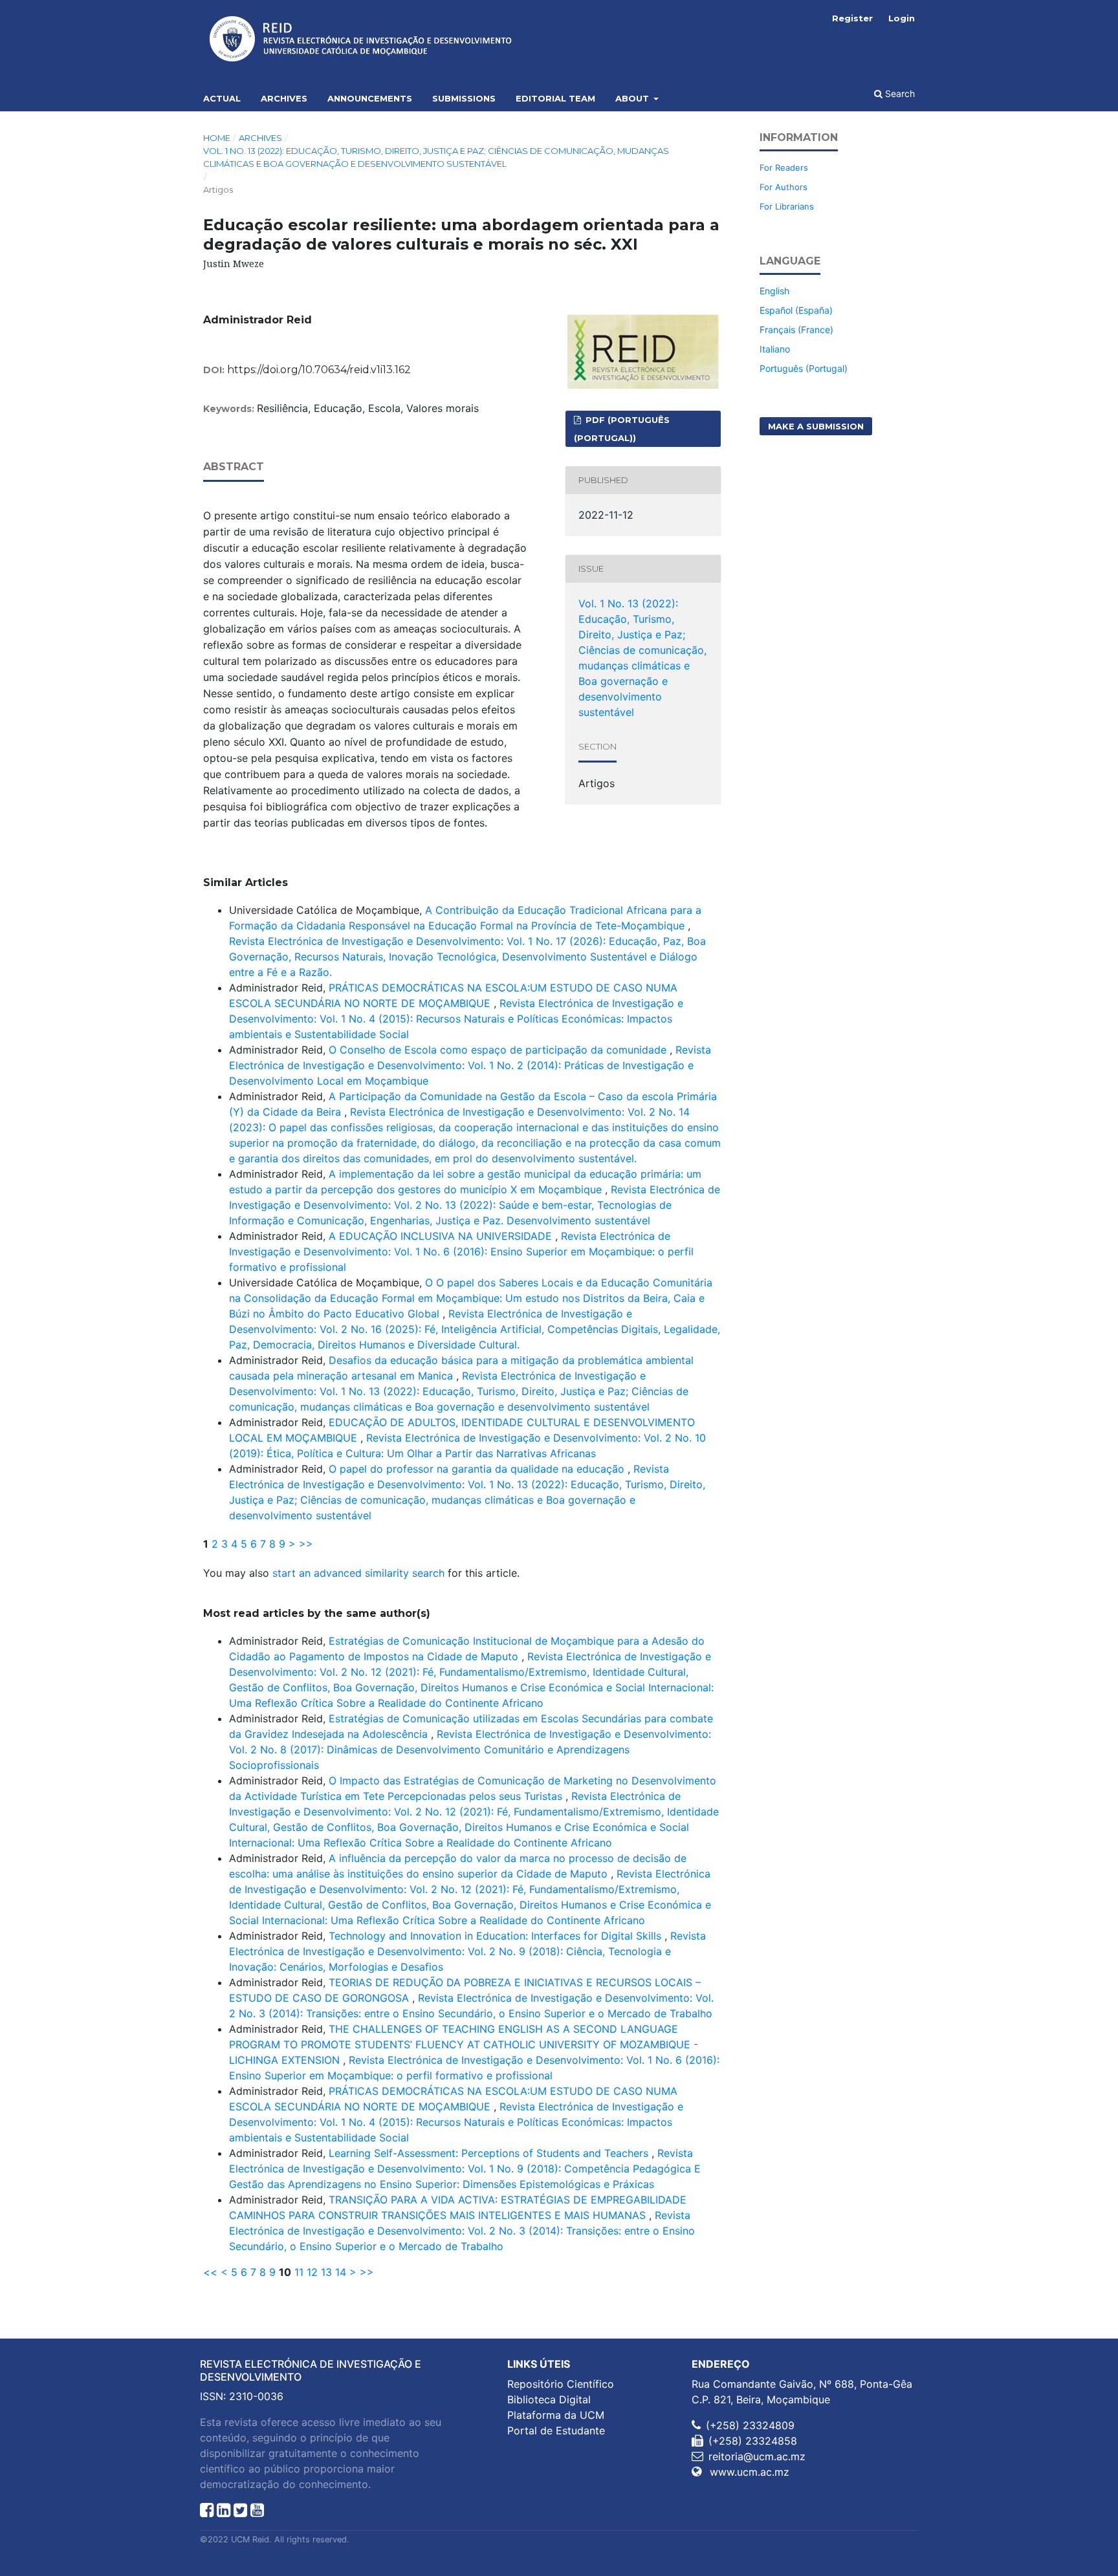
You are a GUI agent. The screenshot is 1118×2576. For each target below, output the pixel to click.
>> (306, 1544)
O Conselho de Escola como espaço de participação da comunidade (499, 1050)
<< (210, 2272)
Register (852, 18)
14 (341, 2272)
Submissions (464, 98)
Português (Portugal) (804, 368)
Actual (222, 98)
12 (312, 2272)
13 (326, 2272)
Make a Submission (816, 426)
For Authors (784, 187)
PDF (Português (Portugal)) (622, 429)
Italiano (775, 349)
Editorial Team (555, 98)
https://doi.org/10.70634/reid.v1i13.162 (319, 370)
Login (902, 18)
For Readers (784, 168)
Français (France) (796, 330)
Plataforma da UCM (556, 2415)
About (633, 98)
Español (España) (796, 310)
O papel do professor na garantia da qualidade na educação (478, 1469)
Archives (284, 98)
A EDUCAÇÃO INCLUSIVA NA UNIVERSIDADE (442, 1236)
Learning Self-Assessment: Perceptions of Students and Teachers (490, 2153)
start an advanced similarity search (358, 1573)
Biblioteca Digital (549, 2399)
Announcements (370, 98)
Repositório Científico (561, 2384)
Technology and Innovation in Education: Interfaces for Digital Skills (497, 1936)
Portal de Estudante (556, 2430)
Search (899, 93)
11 (299, 2272)
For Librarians (787, 206)
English (774, 291)
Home (217, 138)
